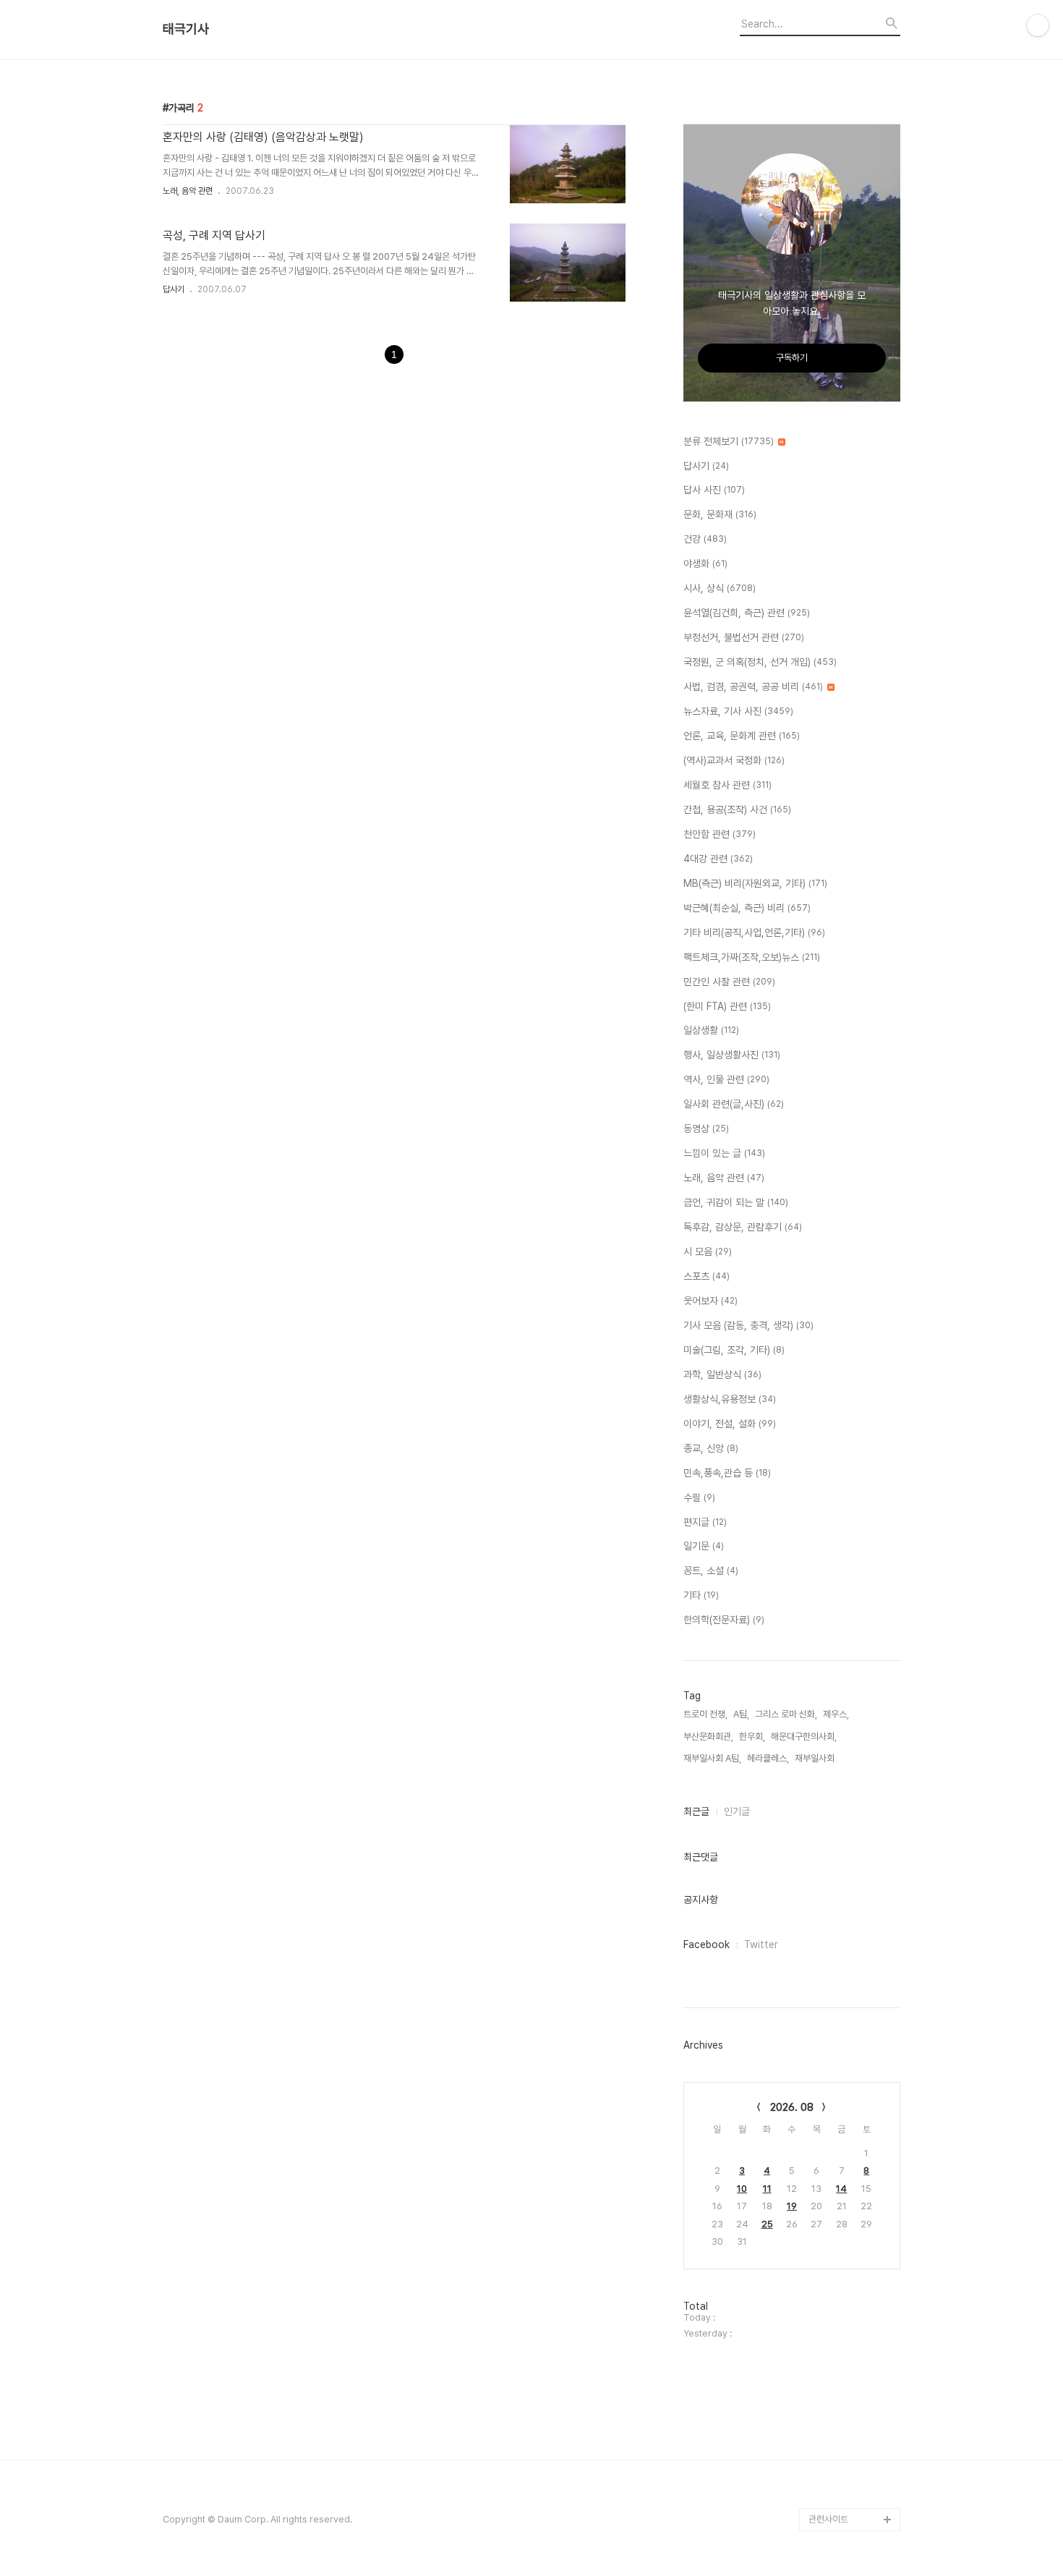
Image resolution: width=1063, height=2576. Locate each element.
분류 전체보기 (729, 441)
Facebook (706, 1944)
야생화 (705, 564)
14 (841, 2189)
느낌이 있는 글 (724, 1153)
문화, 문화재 (720, 514)
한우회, (752, 1737)
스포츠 (706, 1276)
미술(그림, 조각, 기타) (734, 1350)
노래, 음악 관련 (188, 191)
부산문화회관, (708, 1737)
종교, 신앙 (711, 1448)
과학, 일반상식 (722, 1374)
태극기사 (186, 29)
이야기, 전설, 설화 (730, 1424)
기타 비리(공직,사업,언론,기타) (754, 932)
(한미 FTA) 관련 (727, 1006)
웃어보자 (710, 1301)
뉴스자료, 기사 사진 (738, 711)
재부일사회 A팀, (712, 1758)
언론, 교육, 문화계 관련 (742, 736)
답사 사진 (714, 490)
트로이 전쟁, (705, 1714)
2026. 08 (792, 2107)
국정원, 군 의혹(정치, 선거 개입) (760, 662)
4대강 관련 (718, 859)
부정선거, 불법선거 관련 (744, 637)
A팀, (741, 1714)
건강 (705, 539)
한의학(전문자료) (724, 1620)
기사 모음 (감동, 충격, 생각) (748, 1325)
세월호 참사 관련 (727, 785)
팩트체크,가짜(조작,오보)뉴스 (752, 957)
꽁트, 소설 (711, 1570)
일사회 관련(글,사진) (734, 1104)
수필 (699, 1497)
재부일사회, (816, 1758)
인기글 (737, 1811)
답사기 (174, 289)
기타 (701, 1595)
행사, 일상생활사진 (732, 1055)
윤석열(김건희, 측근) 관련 (747, 613)
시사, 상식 (720, 588)
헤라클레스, (768, 1758)
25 (767, 2224)
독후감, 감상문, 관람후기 (743, 1227)
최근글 (696, 1811)
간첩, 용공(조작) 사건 (737, 809)
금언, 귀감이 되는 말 (736, 1202)
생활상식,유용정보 (730, 1399)
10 (742, 2189)
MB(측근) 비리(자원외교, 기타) (755, 883)
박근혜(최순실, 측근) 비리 (747, 908)
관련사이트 (828, 2519)
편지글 (705, 1522)
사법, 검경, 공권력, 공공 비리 (753, 686)
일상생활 (711, 1030)
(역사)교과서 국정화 (734, 760)
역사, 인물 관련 (726, 1079)
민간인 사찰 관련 (729, 982)
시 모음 (708, 1251)
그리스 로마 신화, (786, 1714)
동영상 (706, 1128)
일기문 (704, 1546)
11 (767, 2189)
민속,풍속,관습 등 (727, 1473)
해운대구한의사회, (804, 1737)
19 (792, 2206)
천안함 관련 (720, 834)
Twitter (761, 1944)
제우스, (836, 1714)
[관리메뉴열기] (1038, 25)
